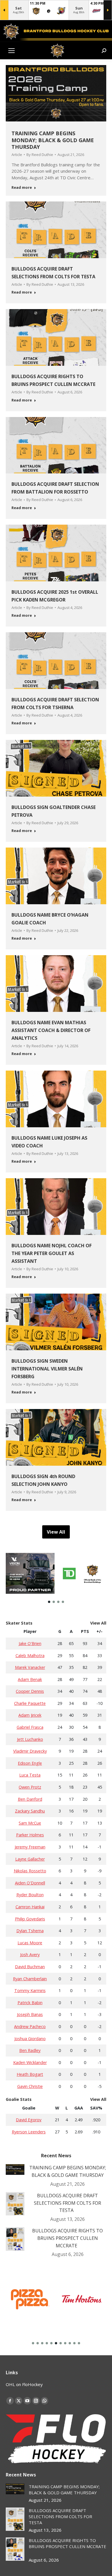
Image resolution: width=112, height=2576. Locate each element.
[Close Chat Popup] (108, 6)
